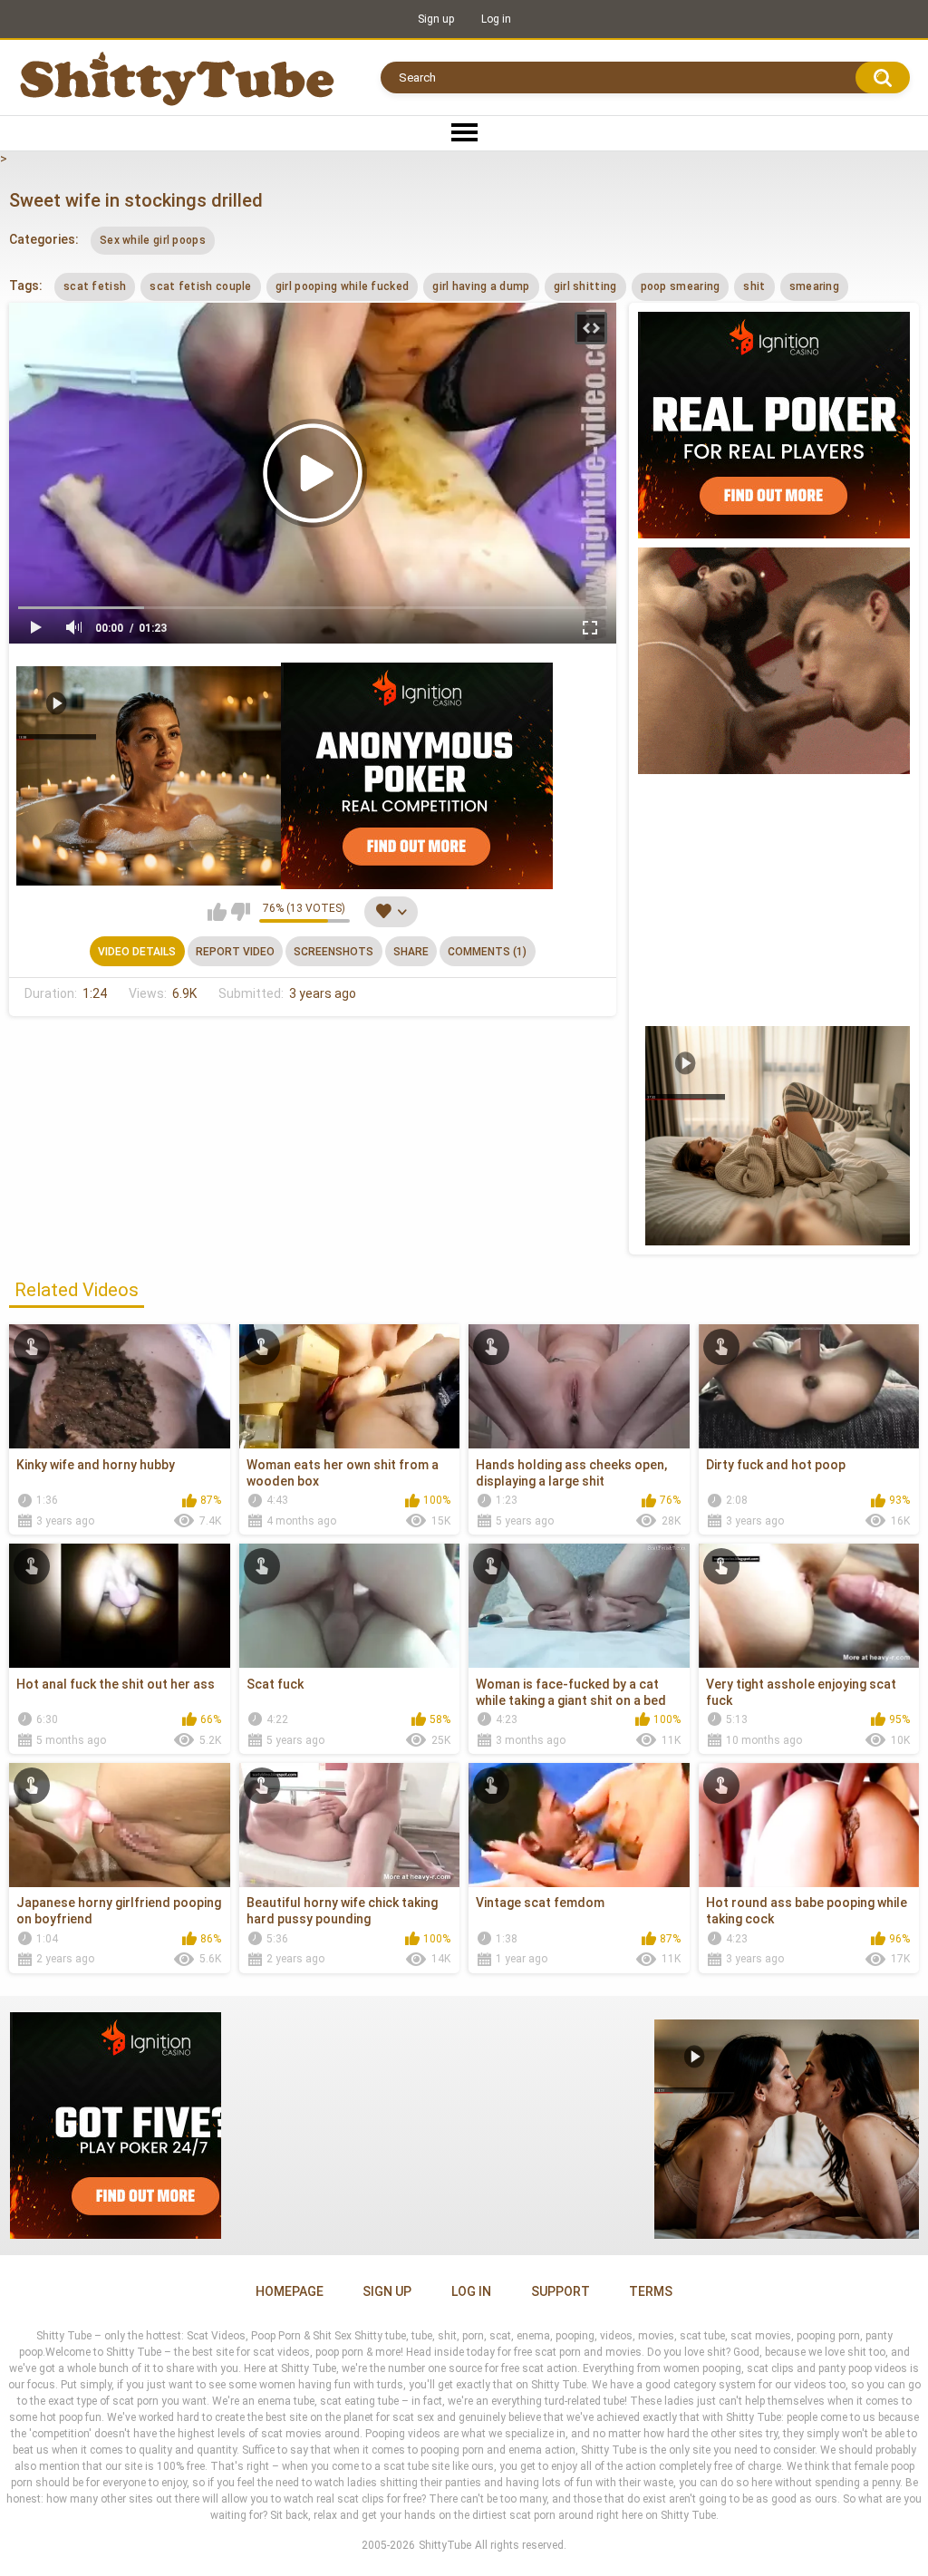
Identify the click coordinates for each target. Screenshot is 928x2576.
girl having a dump (481, 286)
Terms (651, 2291)
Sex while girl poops (153, 240)
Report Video (235, 952)
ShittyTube (445, 2545)
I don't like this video (241, 912)
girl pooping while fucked (343, 286)
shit (754, 286)
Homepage (290, 2291)
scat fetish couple (200, 286)
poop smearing (681, 286)
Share (411, 952)
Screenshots (333, 952)
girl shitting (585, 286)
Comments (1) (487, 952)
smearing (814, 286)
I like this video (217, 912)
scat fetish (95, 286)
